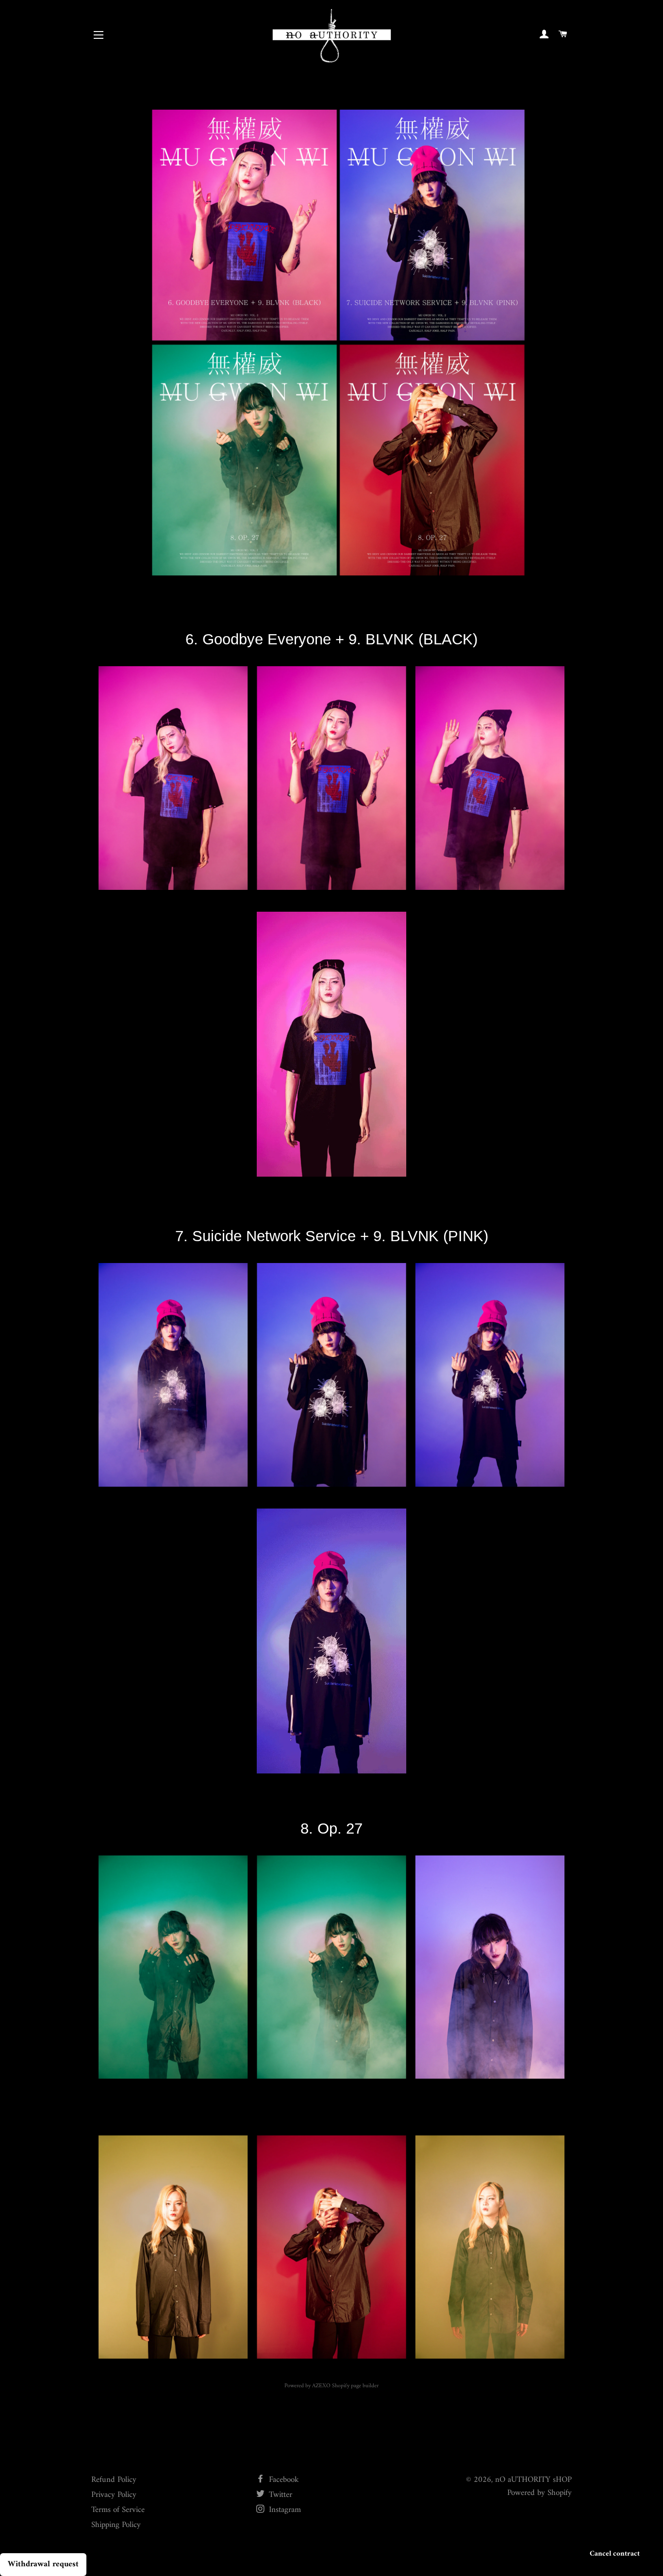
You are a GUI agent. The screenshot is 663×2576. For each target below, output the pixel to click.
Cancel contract (615, 2554)
